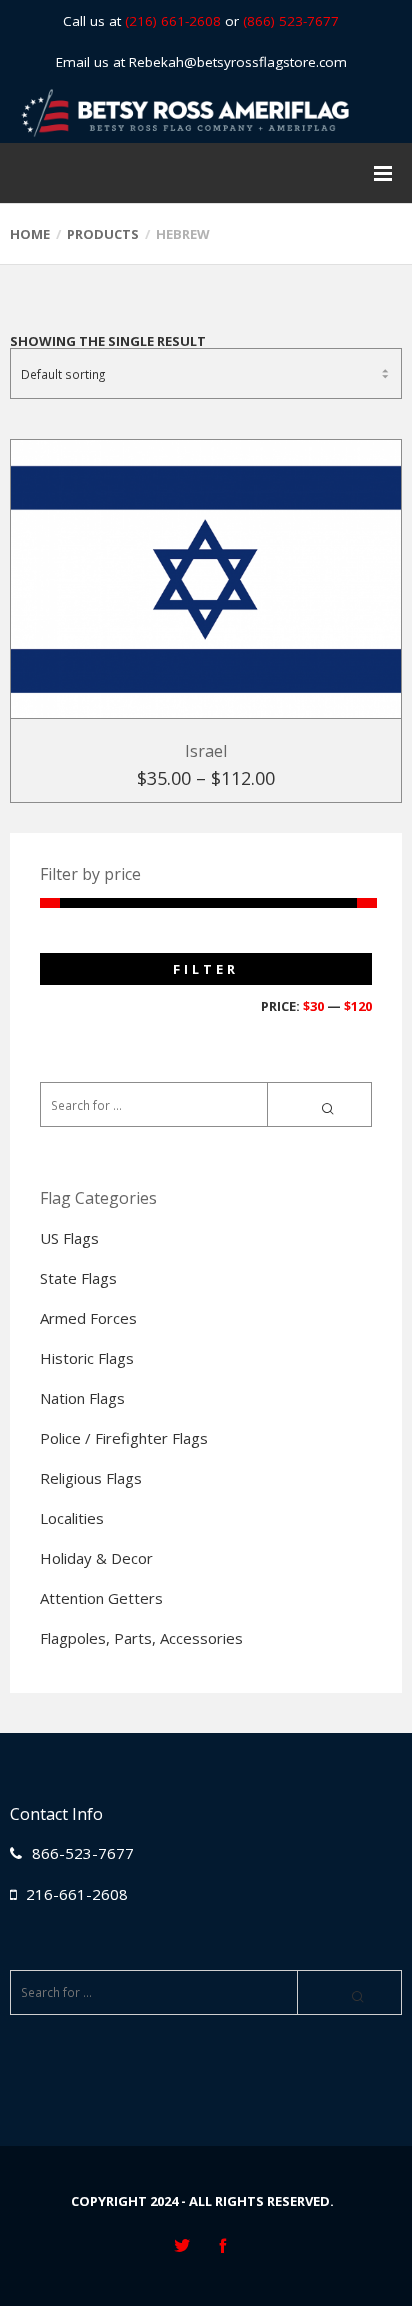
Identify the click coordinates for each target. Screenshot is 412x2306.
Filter (205, 969)
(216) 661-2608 (173, 21)
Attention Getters (101, 1598)
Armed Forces (88, 1318)
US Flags (69, 1238)
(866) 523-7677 (291, 21)
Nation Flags (82, 1398)
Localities (72, 1518)
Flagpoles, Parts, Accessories (141, 1638)
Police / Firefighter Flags (124, 1438)
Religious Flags (91, 1478)
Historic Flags (87, 1358)
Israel (206, 751)
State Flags (78, 1278)
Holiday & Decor (96, 1558)
